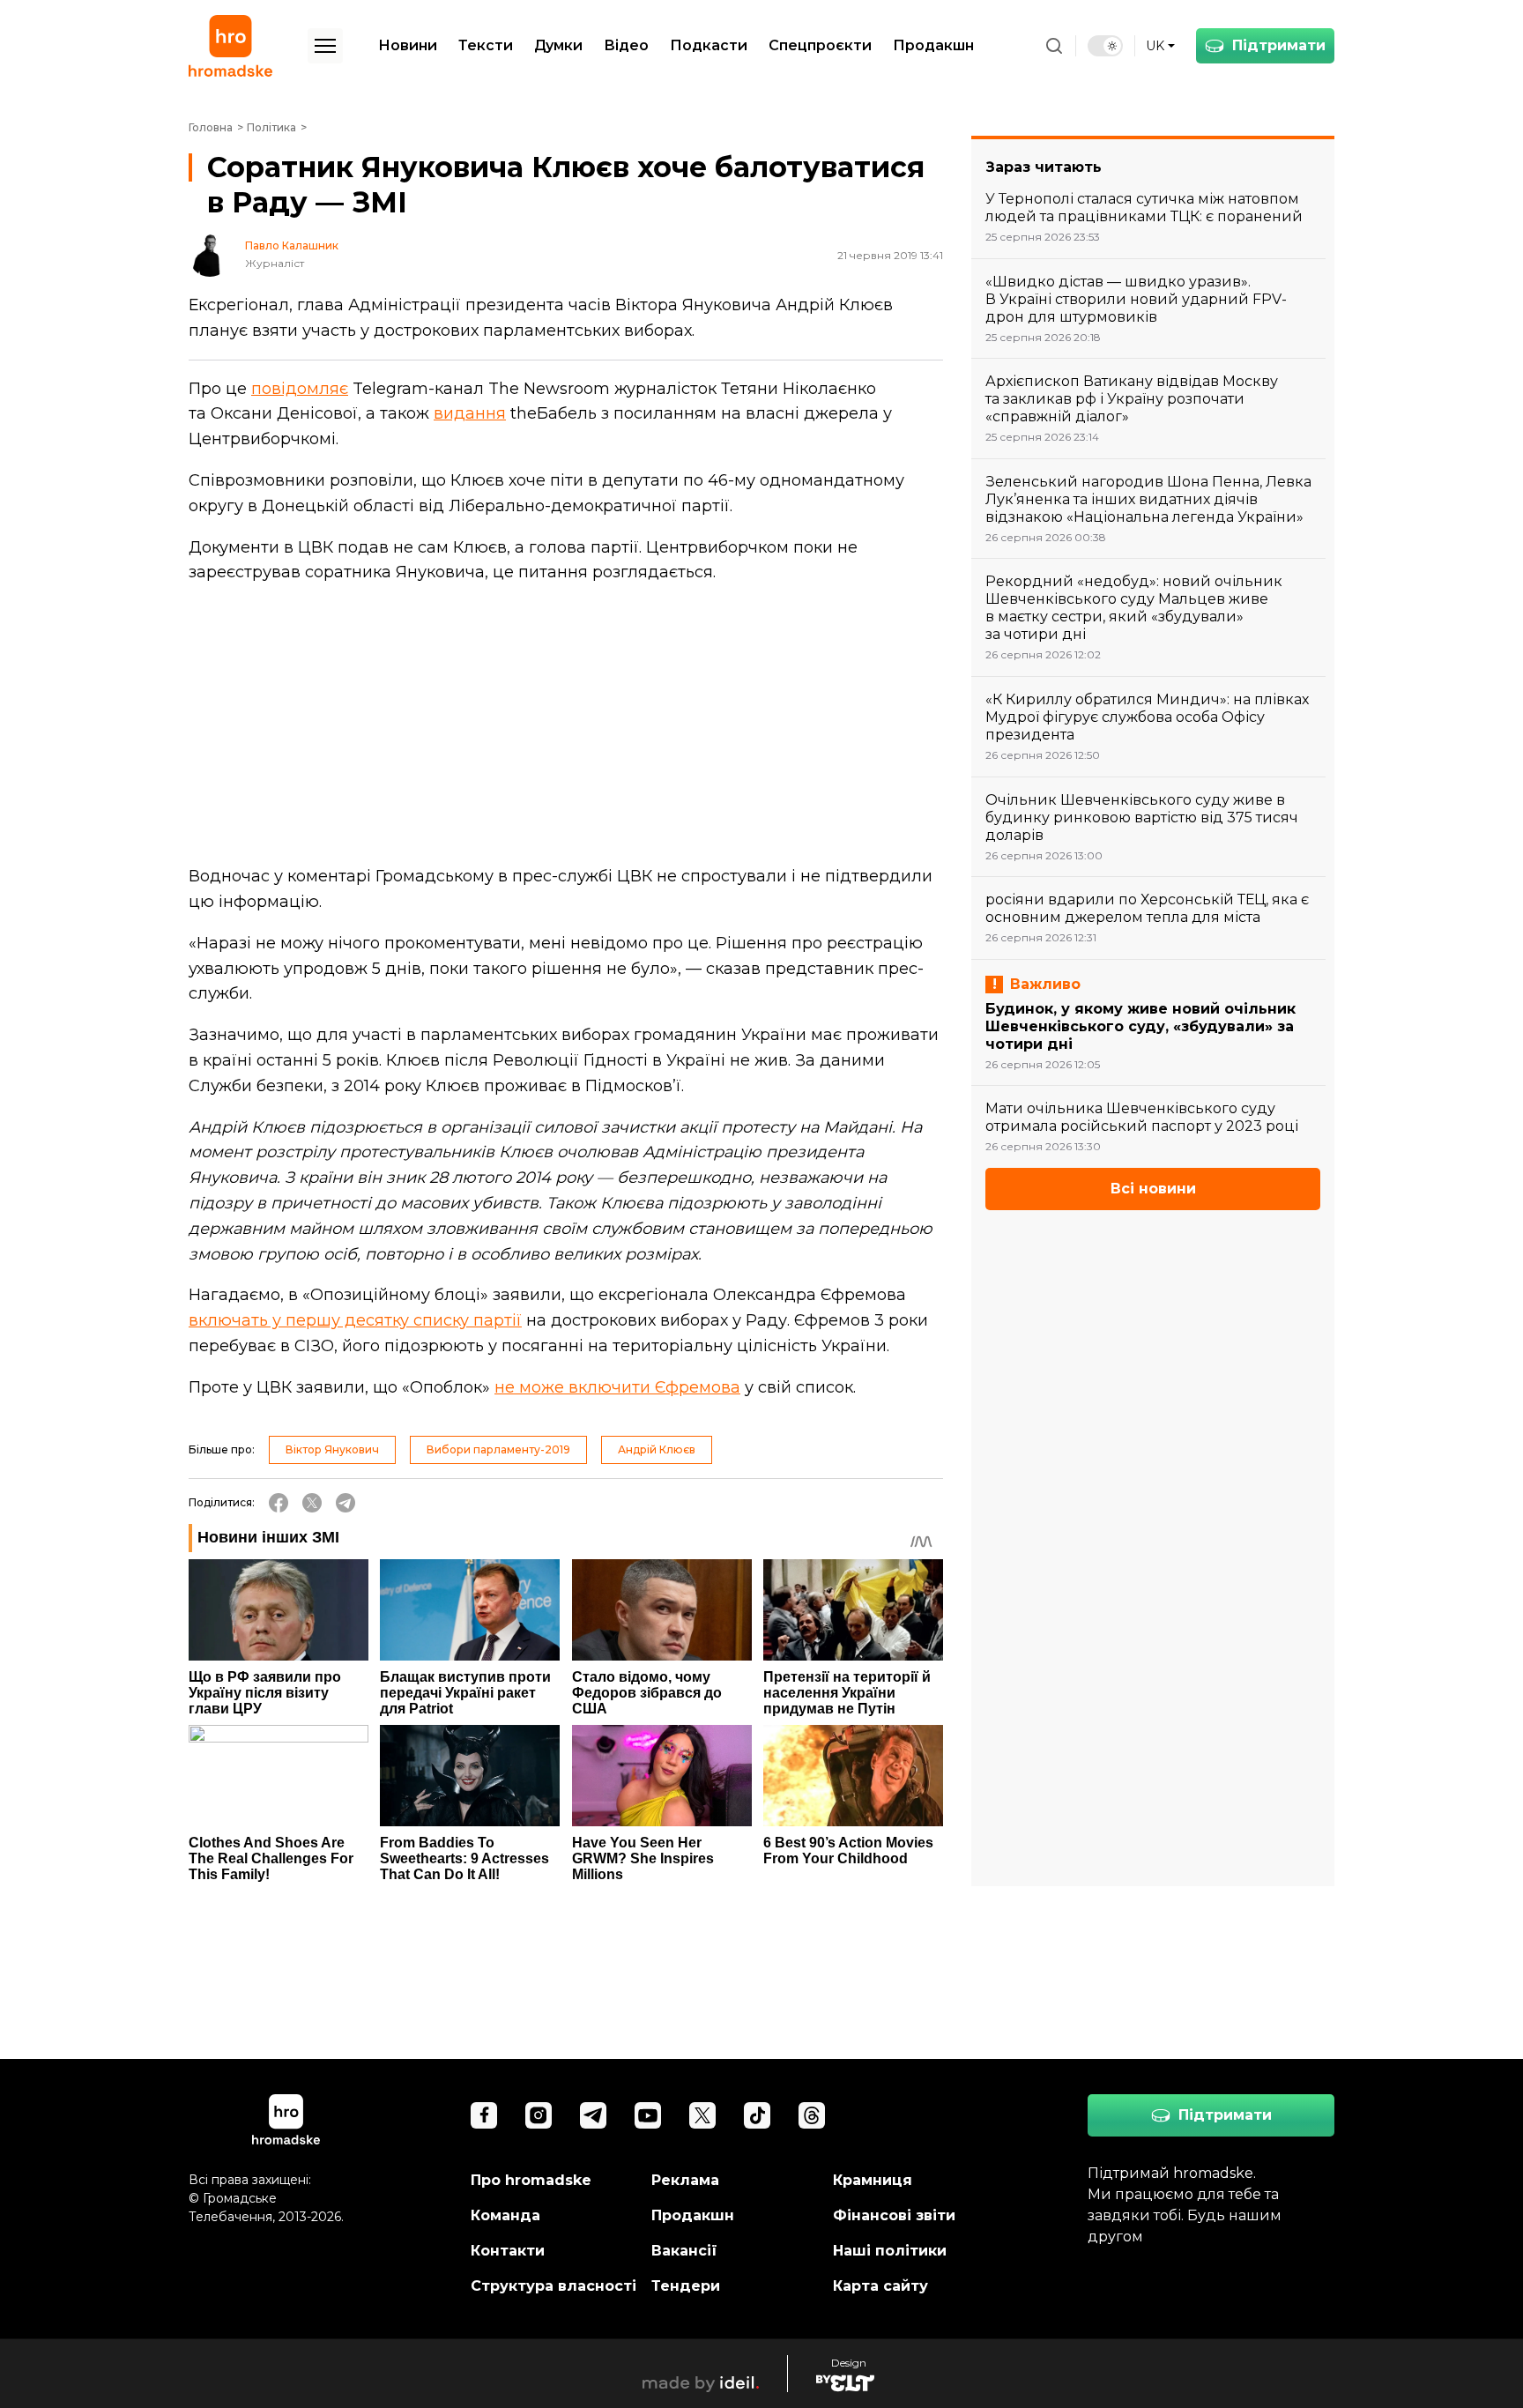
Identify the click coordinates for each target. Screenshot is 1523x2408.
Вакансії (684, 2251)
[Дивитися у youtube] (648, 2115)
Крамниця (873, 2180)
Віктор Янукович (332, 1449)
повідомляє (300, 389)
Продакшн (933, 45)
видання (470, 413)
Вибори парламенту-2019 (498, 1449)
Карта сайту (880, 2286)
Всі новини (1153, 1189)
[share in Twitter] (312, 1503)
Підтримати (1279, 45)
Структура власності (553, 2286)
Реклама (685, 2180)
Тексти (486, 45)
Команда (505, 2215)
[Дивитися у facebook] (484, 2115)
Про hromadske (531, 2180)
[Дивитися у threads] (812, 2115)
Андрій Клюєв (657, 1449)
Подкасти (709, 45)
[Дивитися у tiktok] (757, 2115)
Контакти (508, 2251)
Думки (558, 45)
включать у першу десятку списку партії (355, 1320)
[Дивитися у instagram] (539, 2115)
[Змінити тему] (1105, 46)
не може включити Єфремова (617, 1387)
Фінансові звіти (894, 2215)
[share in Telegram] (345, 1503)
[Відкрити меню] (325, 46)
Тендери (686, 2286)
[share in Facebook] (279, 1503)
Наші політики (890, 2251)
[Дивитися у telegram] (593, 2115)
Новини (408, 45)
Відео (626, 45)
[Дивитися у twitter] (702, 2115)
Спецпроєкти (820, 45)
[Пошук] (1054, 46)
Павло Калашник (292, 246)
